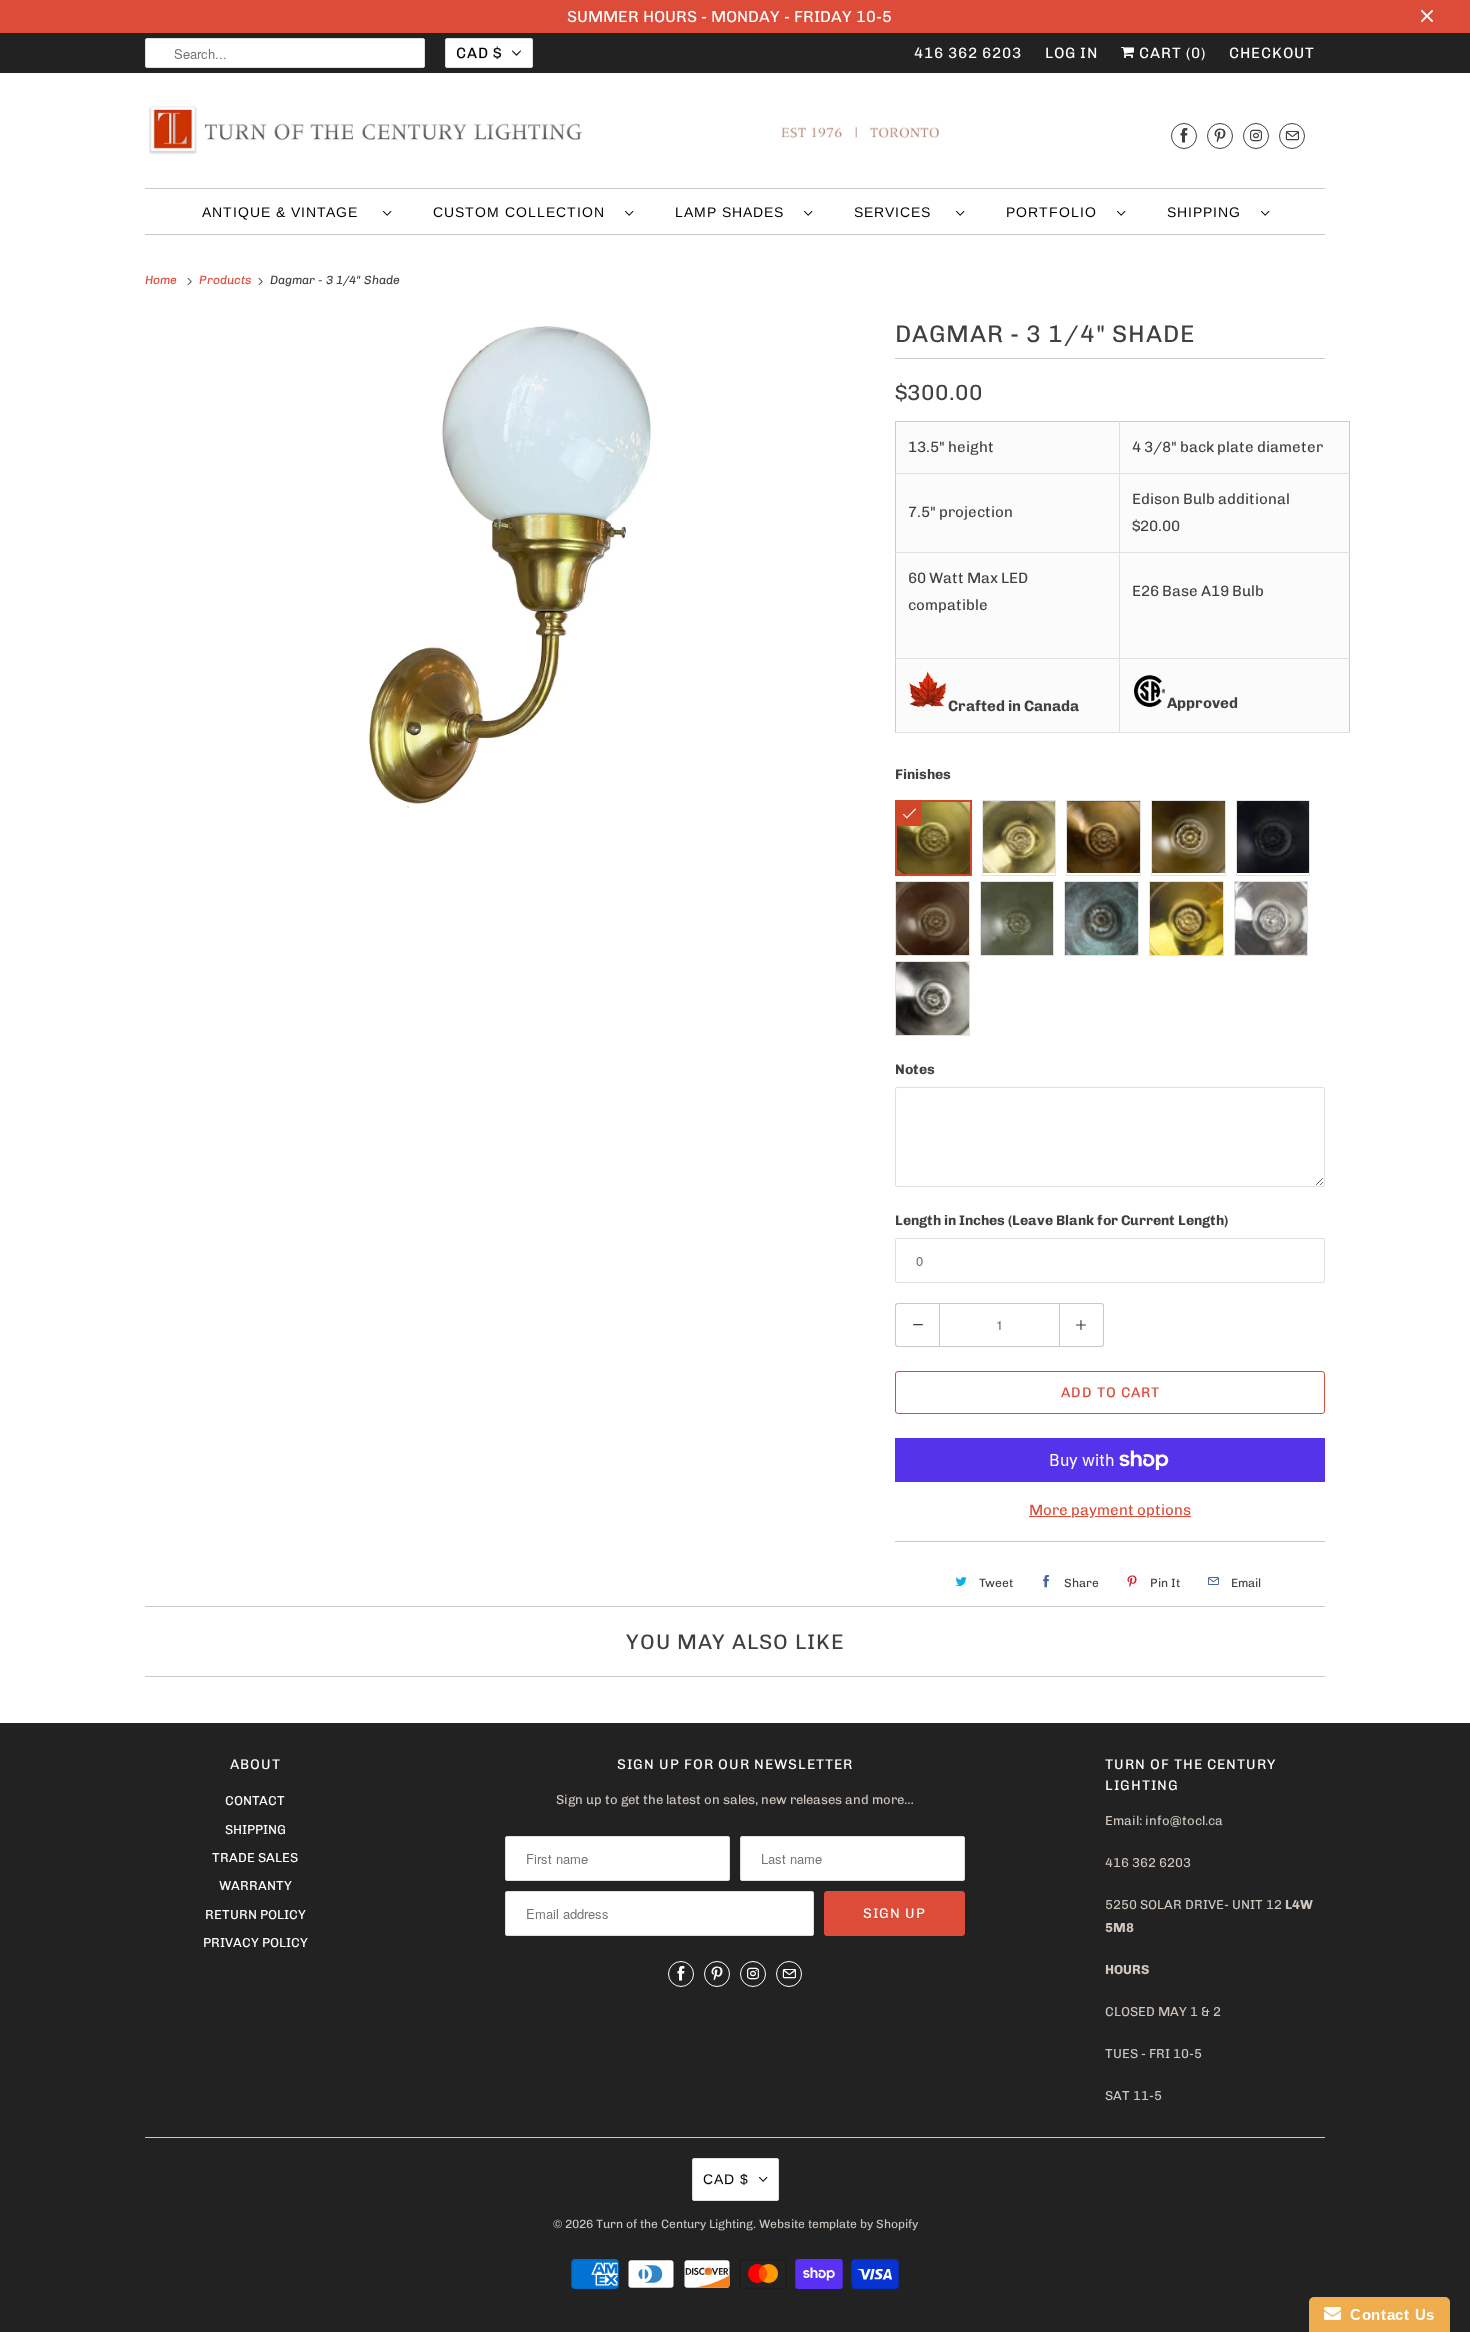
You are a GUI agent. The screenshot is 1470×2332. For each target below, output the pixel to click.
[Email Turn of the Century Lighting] (1292, 135)
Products (226, 280)
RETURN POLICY (255, 1914)
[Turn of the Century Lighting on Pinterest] (1220, 135)
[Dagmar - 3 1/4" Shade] (510, 568)
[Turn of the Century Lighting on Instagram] (1256, 135)
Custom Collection (524, 212)
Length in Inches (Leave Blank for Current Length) (1061, 1220)
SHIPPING (1209, 212)
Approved (1202, 703)
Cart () (1170, 53)
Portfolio (1056, 212)
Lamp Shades (734, 212)
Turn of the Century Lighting (674, 2224)
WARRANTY (255, 1885)
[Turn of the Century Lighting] (735, 135)
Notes (915, 1069)
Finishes (923, 774)
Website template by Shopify (838, 2224)
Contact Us (1388, 2314)
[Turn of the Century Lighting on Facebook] (1184, 135)
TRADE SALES (255, 1857)
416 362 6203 (968, 53)
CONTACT (255, 1800)
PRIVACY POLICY (255, 1942)
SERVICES (900, 212)
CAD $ (479, 53)
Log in (1071, 53)
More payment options (1110, 1510)
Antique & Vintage (287, 212)
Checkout (1272, 53)
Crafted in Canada (1013, 706)
